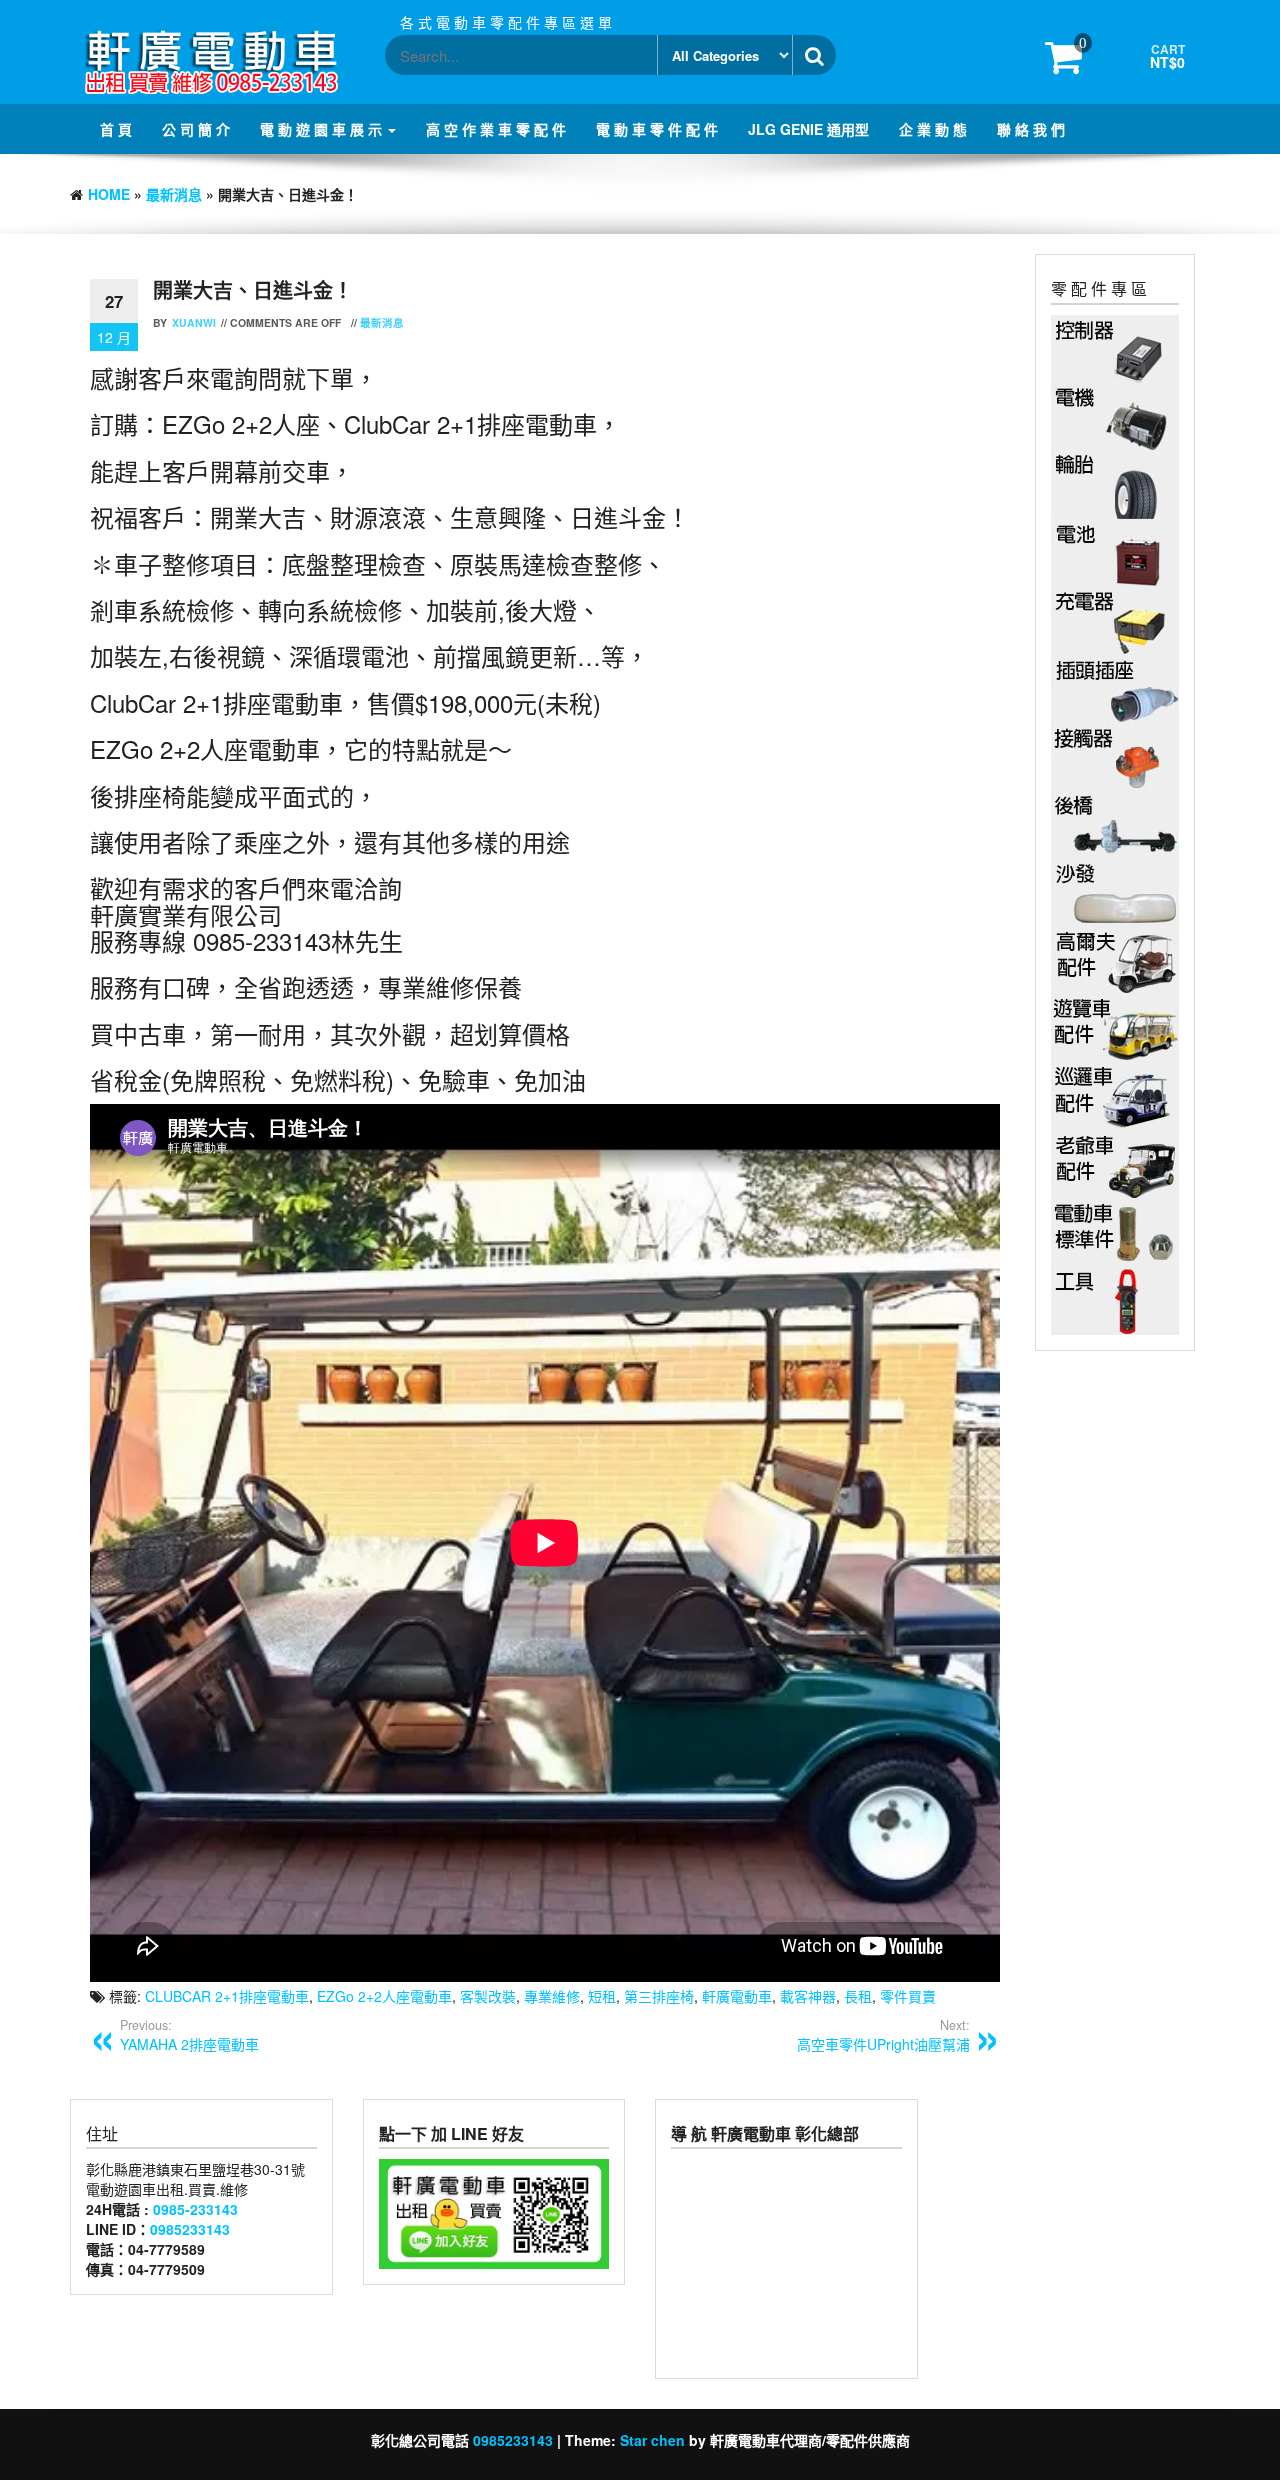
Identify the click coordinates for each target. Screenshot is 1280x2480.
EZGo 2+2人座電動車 (384, 1996)
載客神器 (808, 1996)
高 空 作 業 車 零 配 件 (496, 129)
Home (109, 194)
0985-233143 (195, 2209)
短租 (602, 1996)
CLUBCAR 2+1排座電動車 (227, 1996)
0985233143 (190, 2229)
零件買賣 (908, 1996)
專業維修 (552, 1996)
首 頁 (116, 129)
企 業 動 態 (933, 129)
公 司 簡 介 (196, 129)
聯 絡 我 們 (1031, 129)
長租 (858, 1996)
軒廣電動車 (737, 1996)
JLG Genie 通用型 (808, 129)
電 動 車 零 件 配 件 (657, 129)
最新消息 (174, 194)
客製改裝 (488, 1996)
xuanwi (194, 322)
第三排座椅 (659, 1996)
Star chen (652, 2440)
